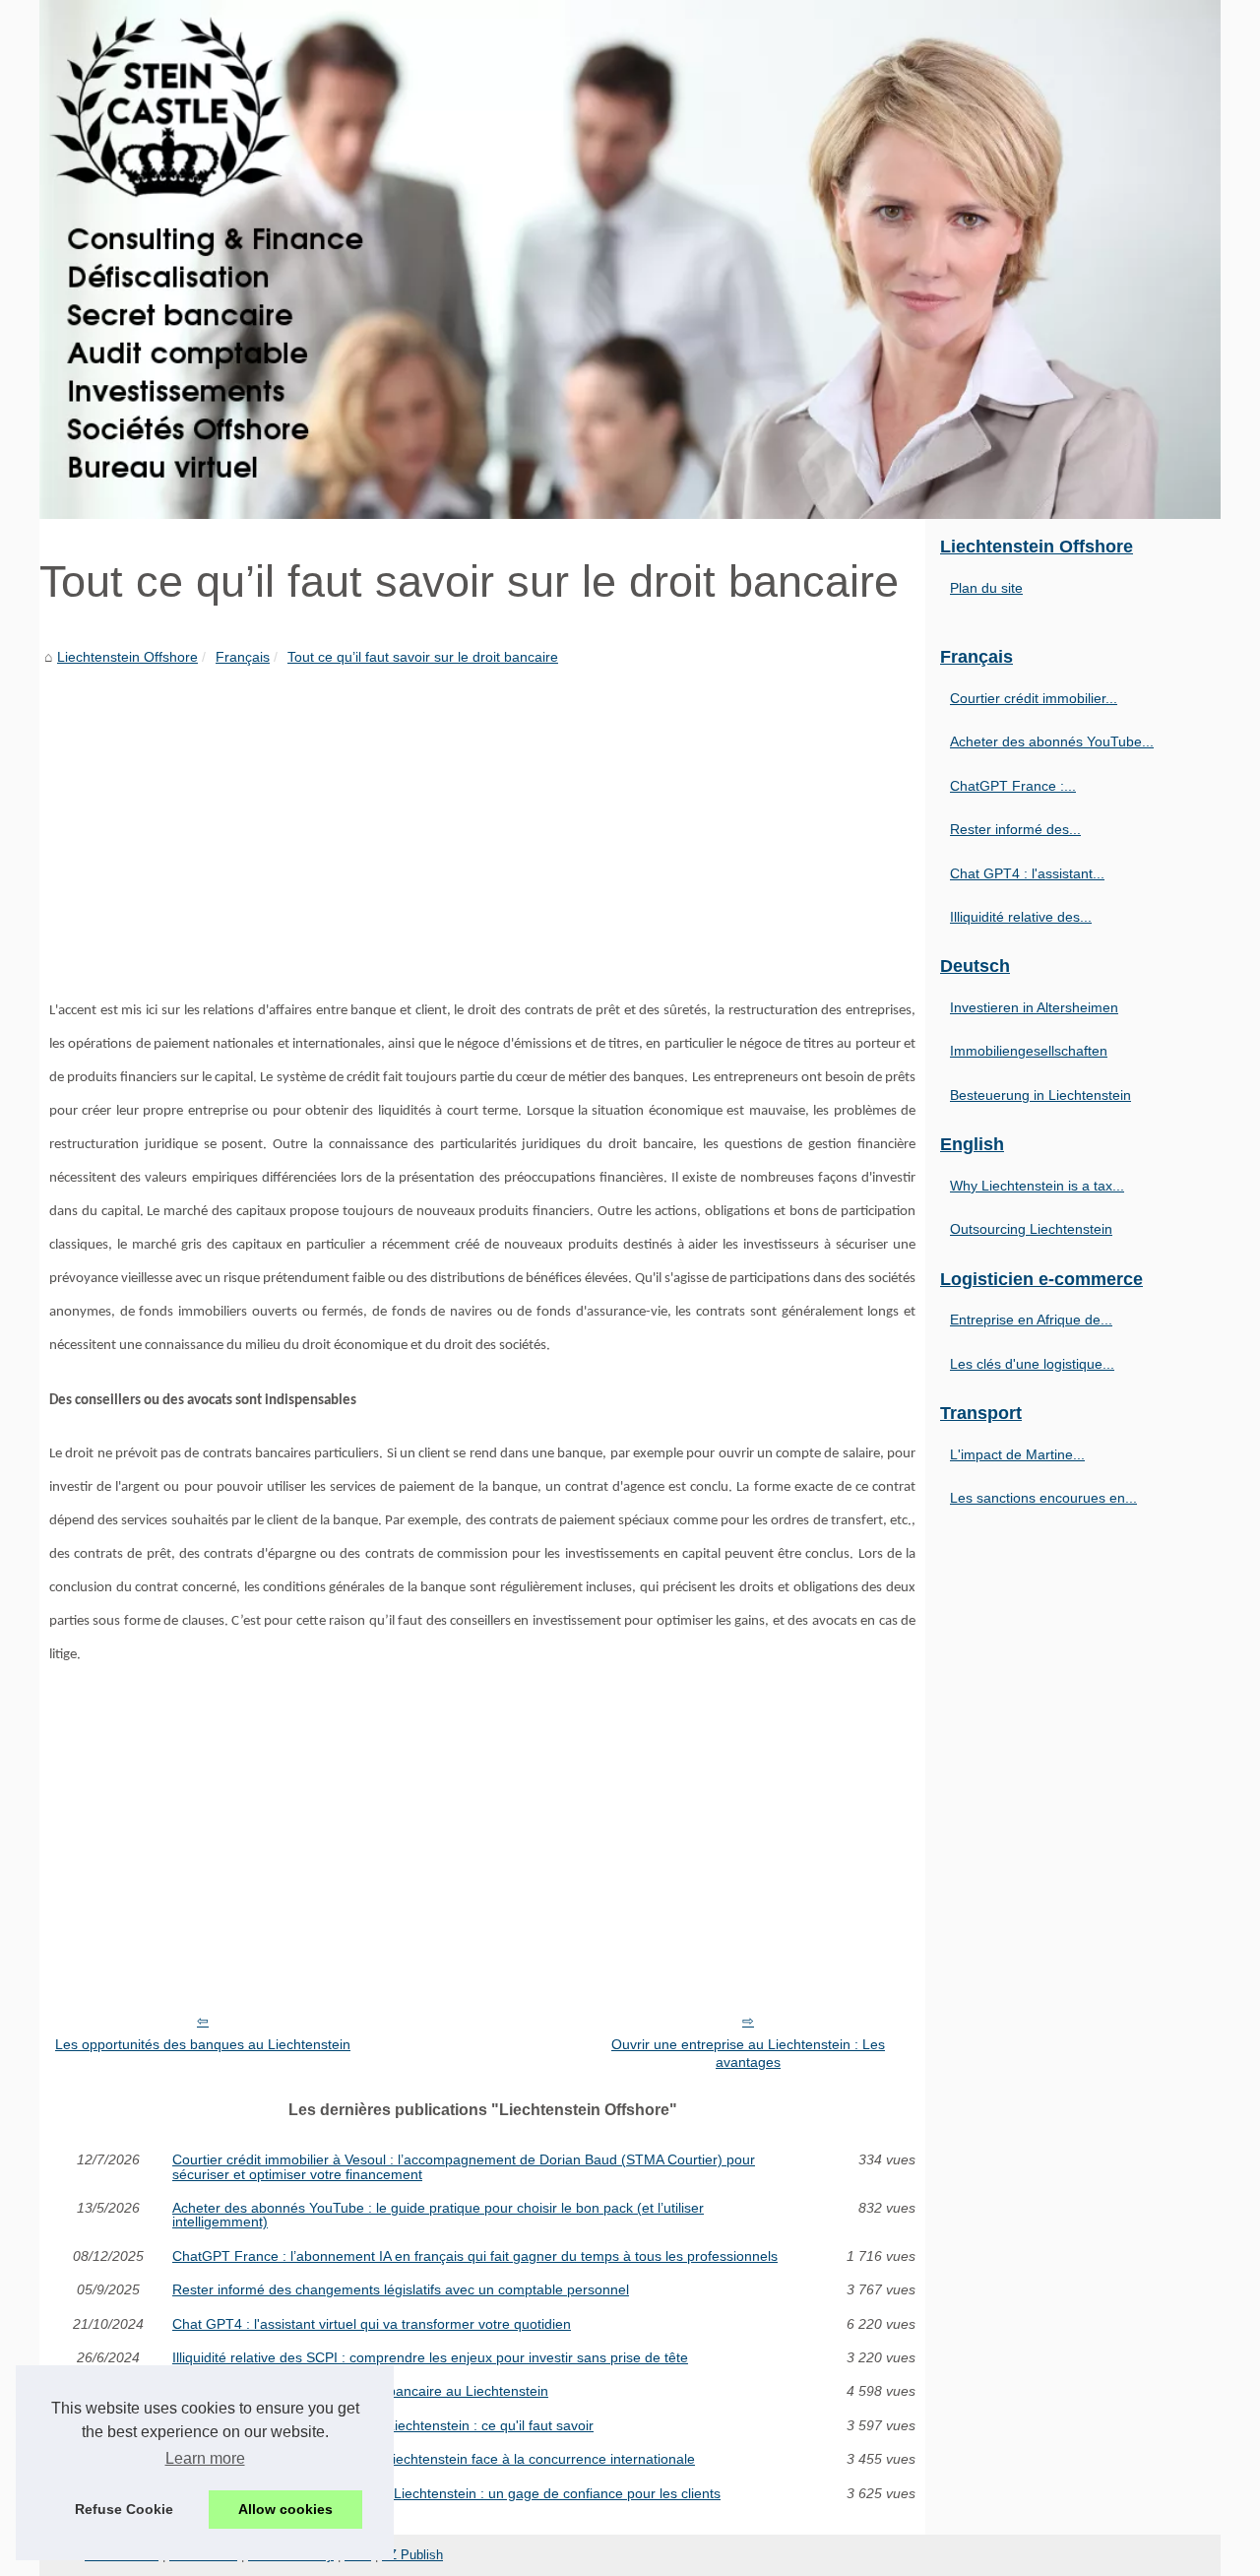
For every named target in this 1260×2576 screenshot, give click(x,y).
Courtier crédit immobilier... (1034, 698)
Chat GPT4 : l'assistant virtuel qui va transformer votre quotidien (372, 2324)
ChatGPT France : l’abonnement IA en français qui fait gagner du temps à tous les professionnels (475, 2256)
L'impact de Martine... (1017, 1454)
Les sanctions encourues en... (1043, 1498)
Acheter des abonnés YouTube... (1052, 741)
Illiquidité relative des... (1021, 917)
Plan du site (986, 588)
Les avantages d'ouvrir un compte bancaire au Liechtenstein (360, 2391)
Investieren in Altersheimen (1034, 1007)
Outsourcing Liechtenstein (1031, 1229)
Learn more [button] (205, 2458)
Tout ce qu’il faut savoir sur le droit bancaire (423, 657)
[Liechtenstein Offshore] (630, 259)
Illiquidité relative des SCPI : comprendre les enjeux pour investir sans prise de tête (430, 2357)
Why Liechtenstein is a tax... (1037, 1186)
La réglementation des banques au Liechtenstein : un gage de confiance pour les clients (446, 2493)
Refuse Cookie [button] (124, 2509)
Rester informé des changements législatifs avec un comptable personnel (401, 2289)
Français (243, 657)
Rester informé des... (1015, 829)
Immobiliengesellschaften (1029, 1051)
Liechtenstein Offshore (127, 657)
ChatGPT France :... (1013, 786)
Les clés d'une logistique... (1032, 1364)
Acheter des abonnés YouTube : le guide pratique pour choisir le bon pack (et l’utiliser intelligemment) (438, 2215)
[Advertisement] (482, 816)
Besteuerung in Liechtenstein (1040, 1095)
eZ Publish (412, 2555)
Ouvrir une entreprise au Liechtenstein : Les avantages (748, 2054)
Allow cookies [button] (285, 2509)
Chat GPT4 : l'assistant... (1027, 873)
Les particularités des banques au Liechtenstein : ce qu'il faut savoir (383, 2425)
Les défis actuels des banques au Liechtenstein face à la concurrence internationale (434, 2459)
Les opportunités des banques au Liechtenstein (203, 2044)
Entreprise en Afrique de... (1031, 1320)
